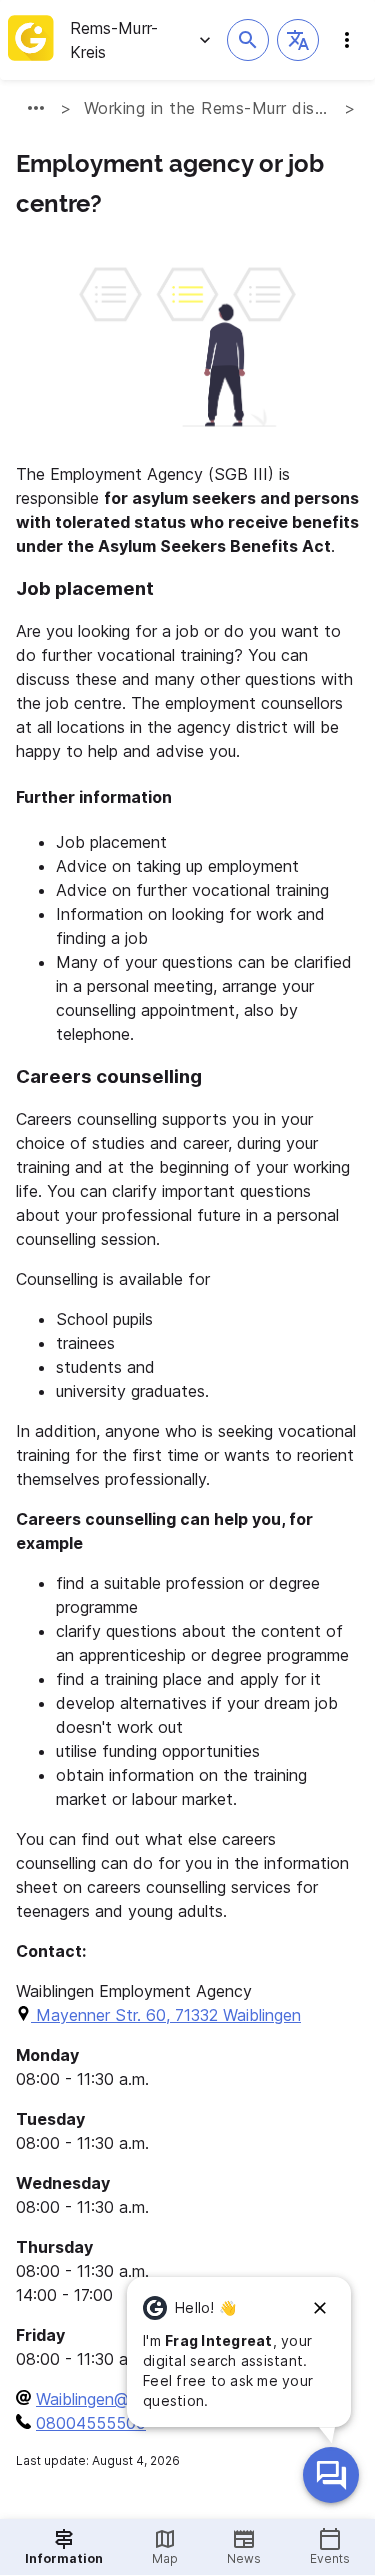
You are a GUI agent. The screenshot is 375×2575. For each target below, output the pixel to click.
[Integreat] (31, 40)
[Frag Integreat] (331, 2475)
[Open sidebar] (347, 40)
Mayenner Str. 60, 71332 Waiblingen (166, 2015)
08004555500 (91, 2423)
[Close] (320, 2308)
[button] (298, 40)
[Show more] (36, 108)
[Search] (248, 40)
